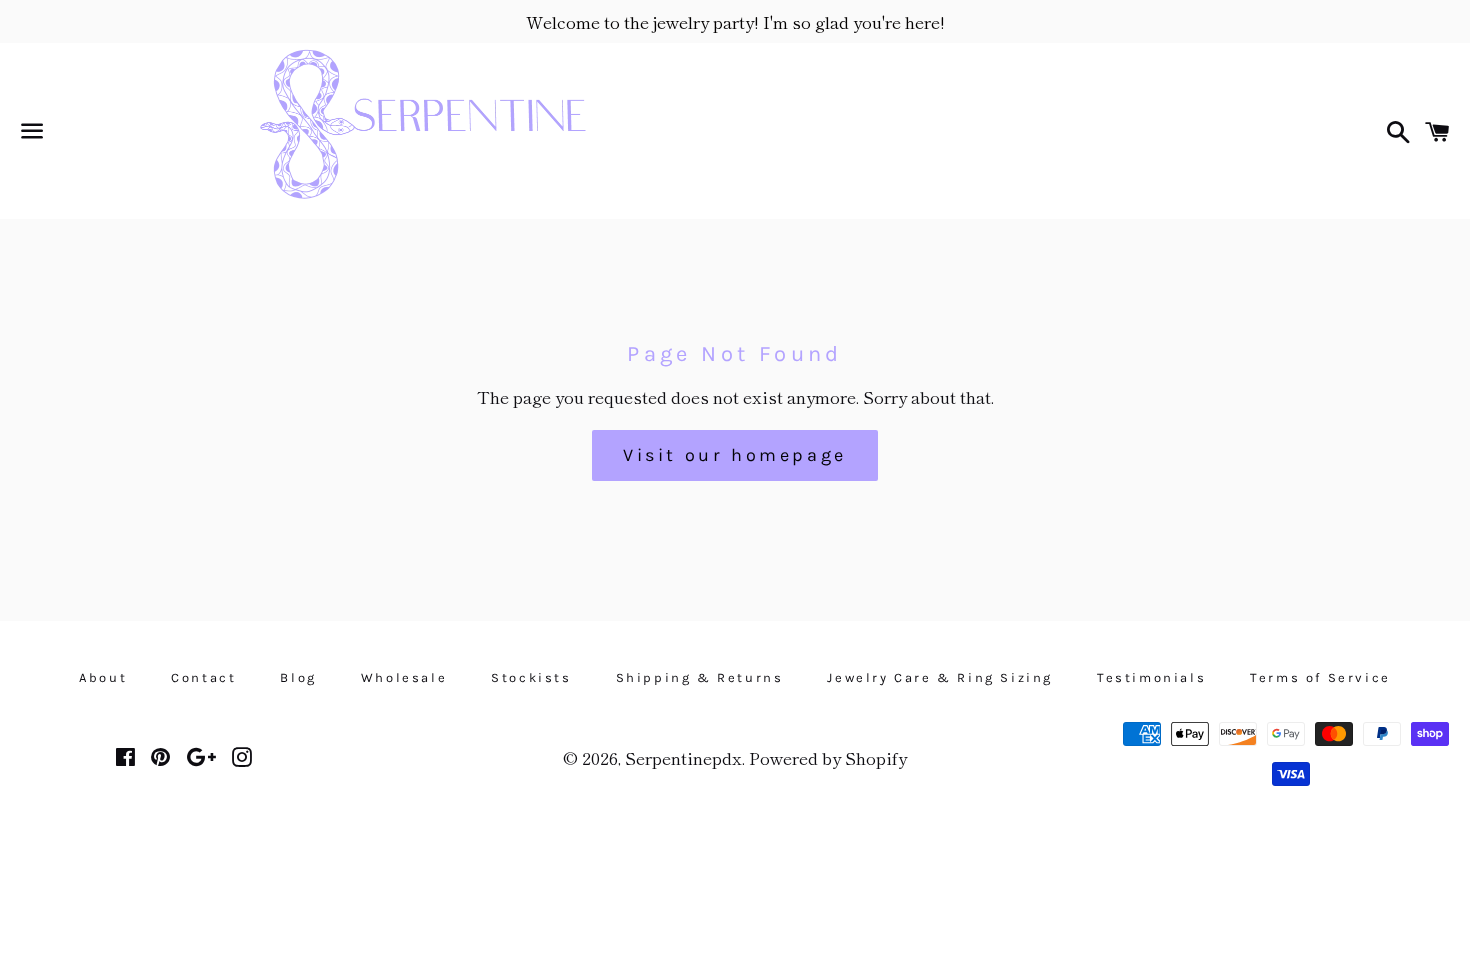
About (103, 677)
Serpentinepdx (683, 757)
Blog (298, 677)
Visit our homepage (735, 455)
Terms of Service (1320, 677)
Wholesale (404, 677)
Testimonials (1151, 677)
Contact (203, 677)
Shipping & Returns (700, 677)
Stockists (531, 677)
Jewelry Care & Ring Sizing (940, 677)
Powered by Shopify (828, 757)
